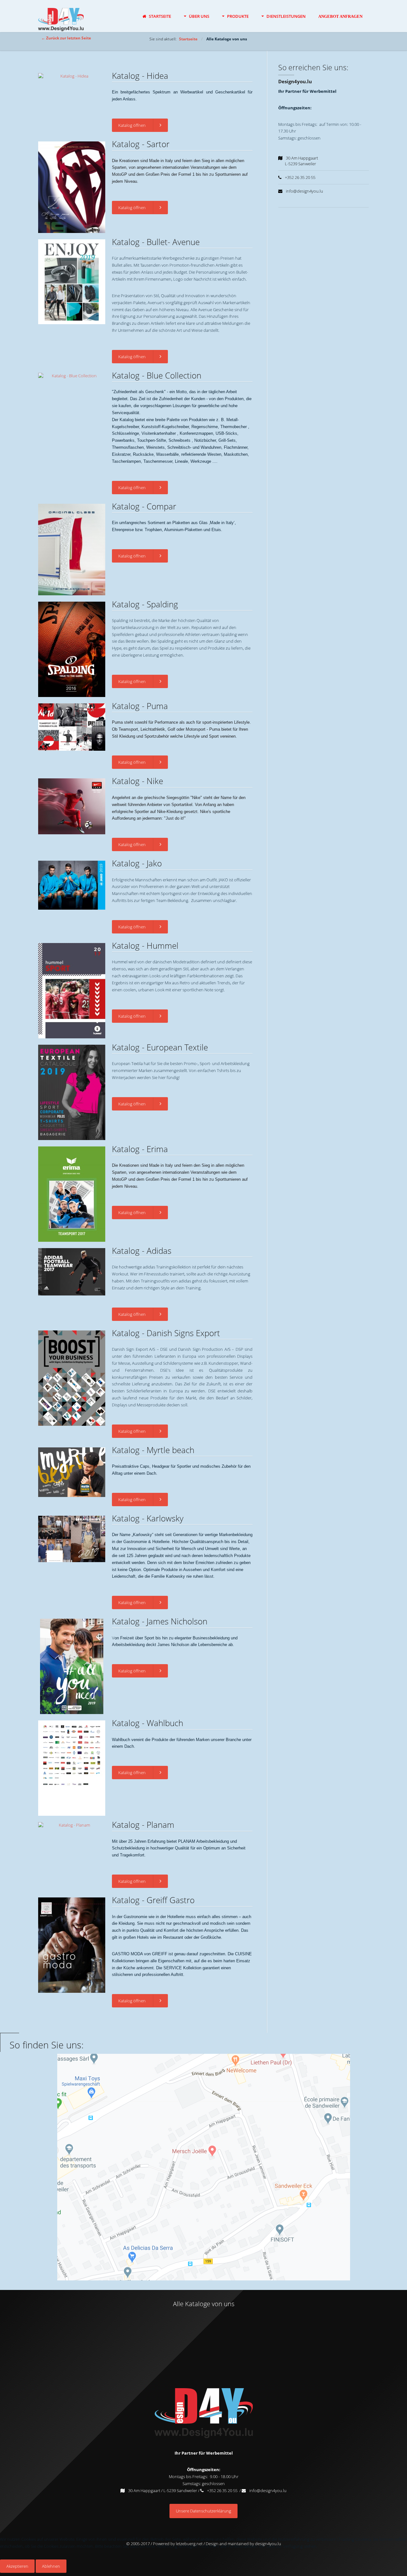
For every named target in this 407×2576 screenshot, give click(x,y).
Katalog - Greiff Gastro (153, 1900)
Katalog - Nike (138, 781)
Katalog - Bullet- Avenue (156, 242)
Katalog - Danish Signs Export (166, 1333)
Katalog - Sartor (141, 144)
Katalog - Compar (144, 506)
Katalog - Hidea (140, 76)
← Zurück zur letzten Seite (66, 38)
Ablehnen (51, 2566)
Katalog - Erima (140, 1149)
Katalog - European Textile (160, 1047)
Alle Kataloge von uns (204, 2304)
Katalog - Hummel (145, 946)
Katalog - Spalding (145, 604)
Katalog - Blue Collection (157, 375)
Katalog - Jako (137, 863)
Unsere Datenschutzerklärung (203, 2511)
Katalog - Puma (140, 706)
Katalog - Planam (143, 1825)
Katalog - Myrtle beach (153, 1450)
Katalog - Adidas (142, 1251)
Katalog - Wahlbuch (148, 1723)
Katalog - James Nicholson (160, 1621)
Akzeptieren (17, 2566)
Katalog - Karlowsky (148, 1518)
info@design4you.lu (268, 2491)
